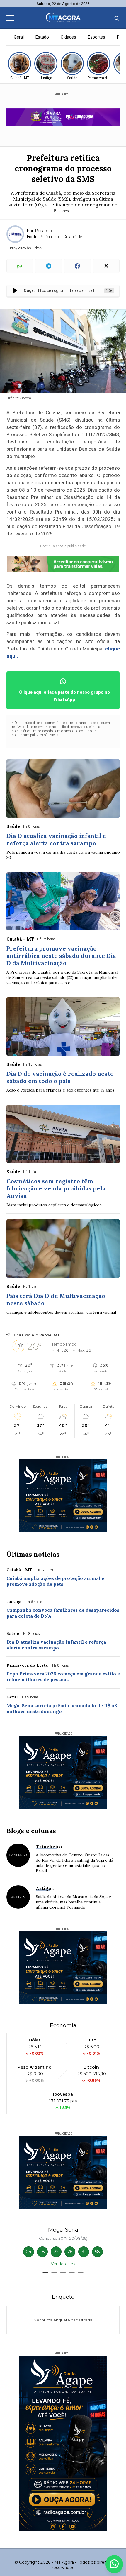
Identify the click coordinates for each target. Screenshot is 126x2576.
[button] (45, 2273)
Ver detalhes (63, 2264)
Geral (19, 37)
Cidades (68, 37)
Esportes (97, 37)
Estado (42, 37)
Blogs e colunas (31, 1831)
